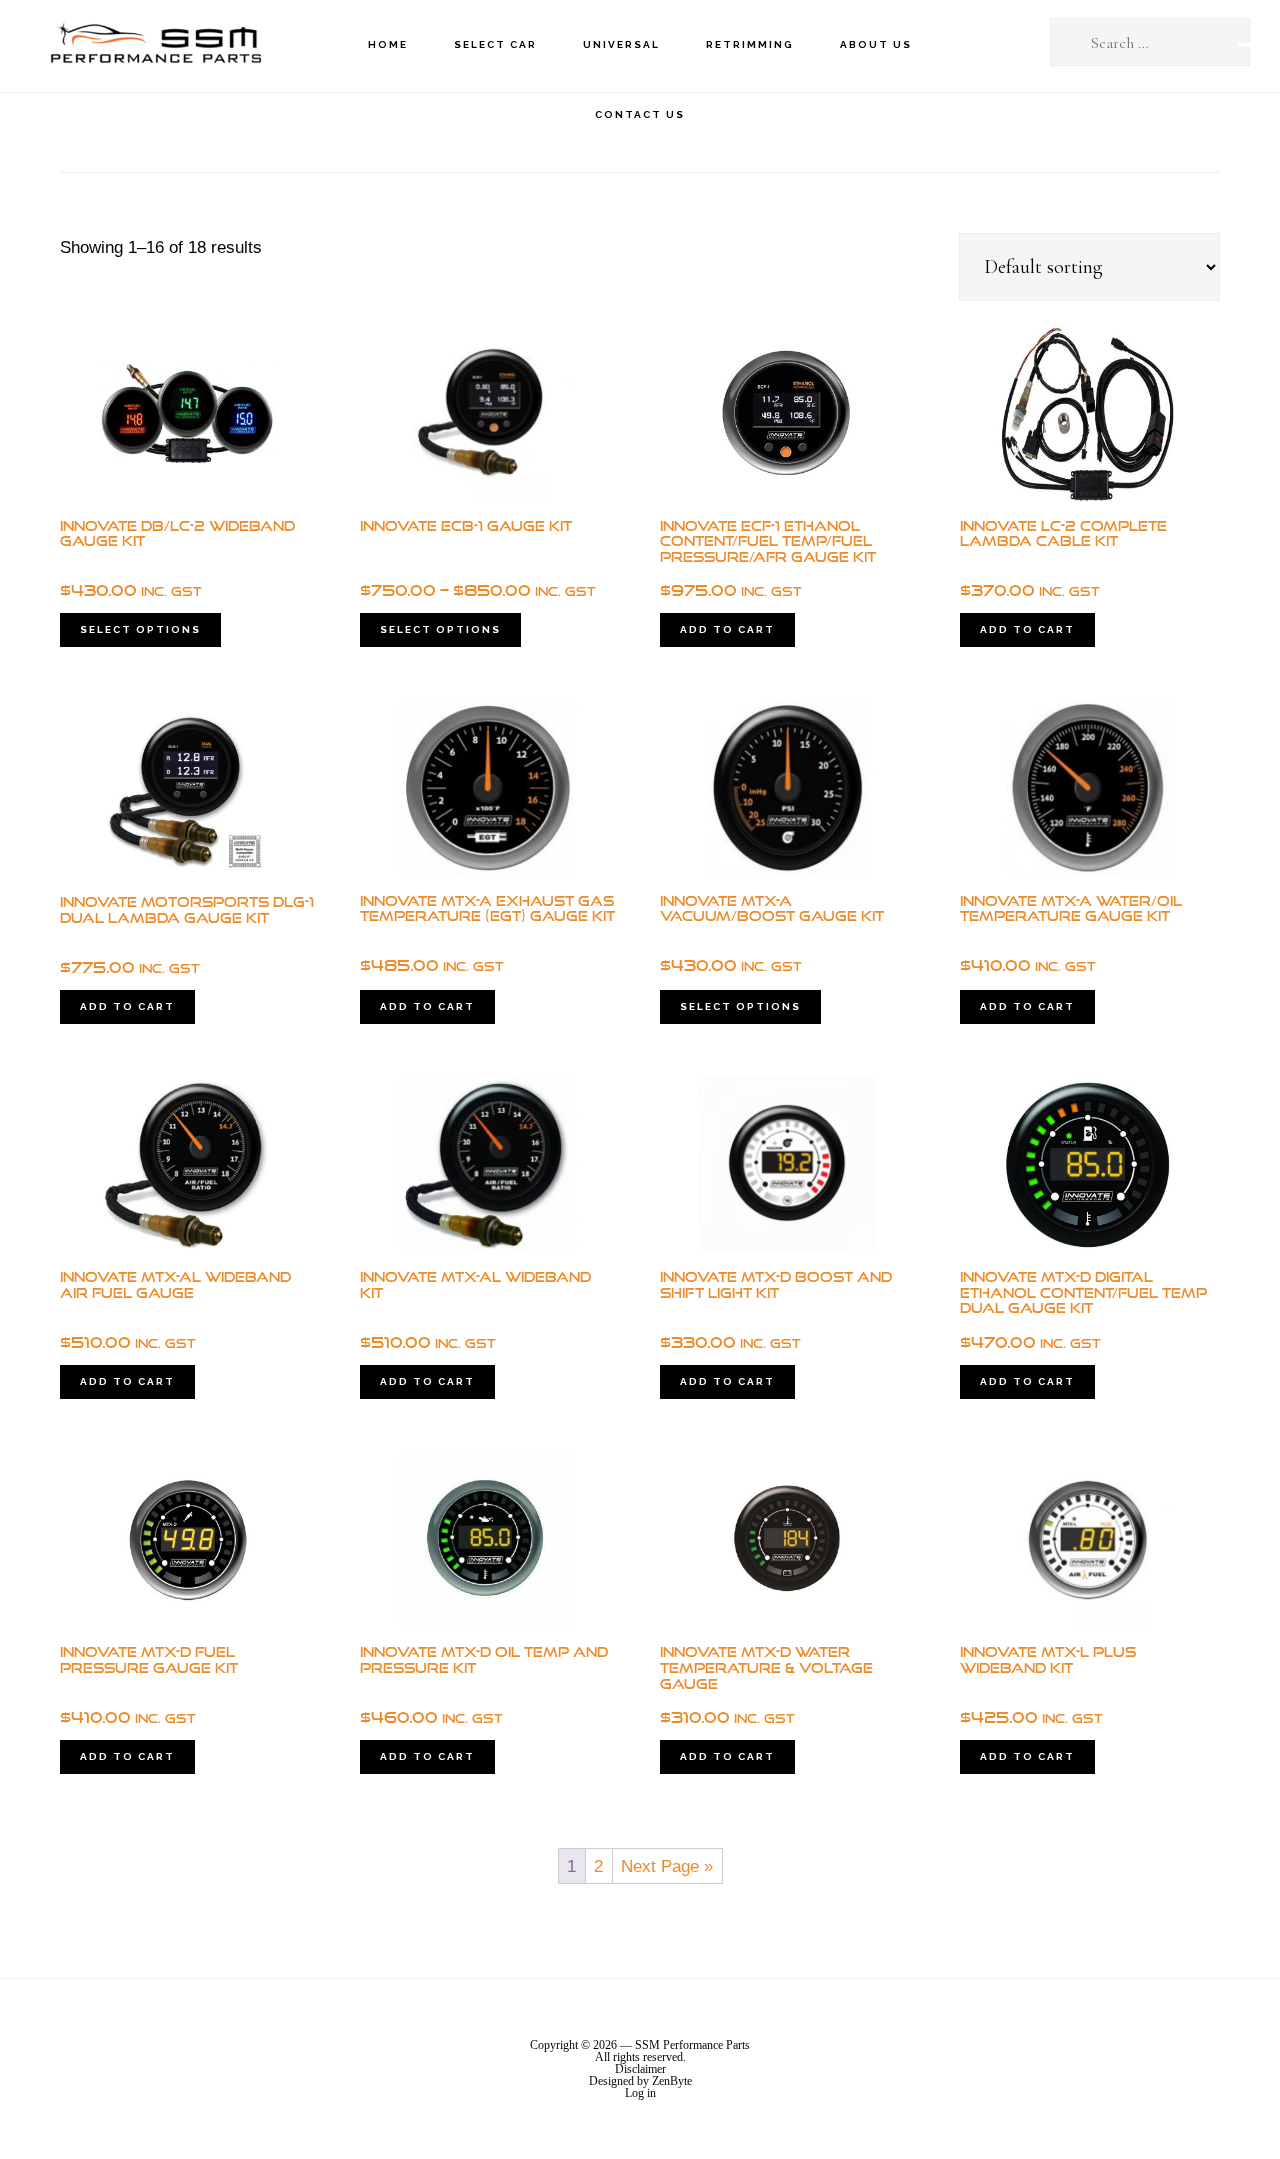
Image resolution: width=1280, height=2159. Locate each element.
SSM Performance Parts (155, 45)
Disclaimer (640, 2069)
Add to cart (727, 629)
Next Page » (667, 1866)
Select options (140, 629)
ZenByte (672, 2081)
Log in (640, 2093)
